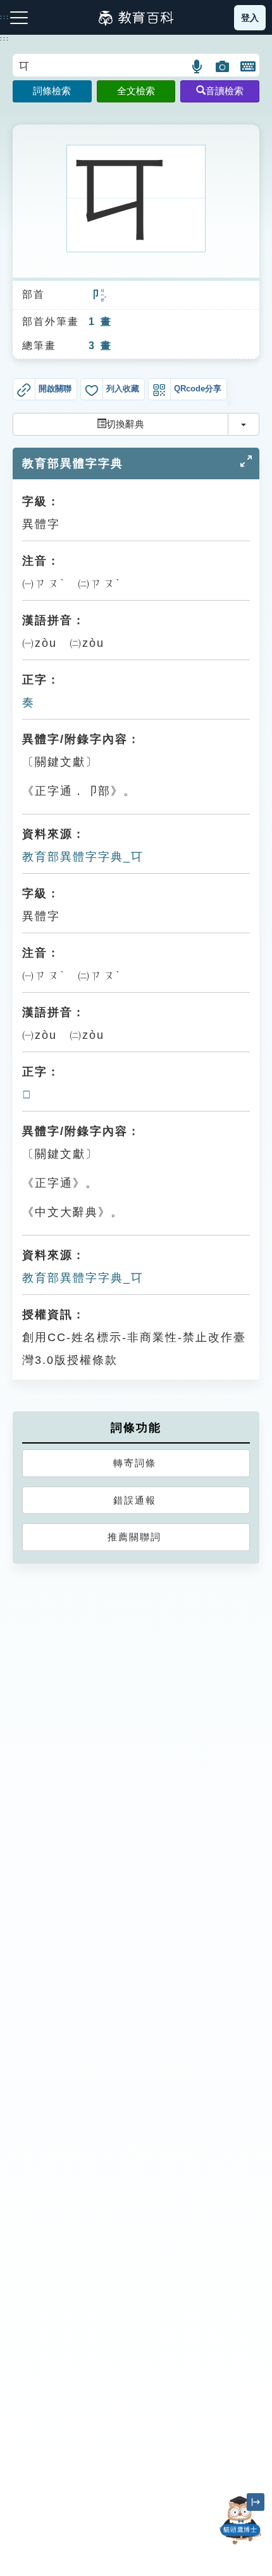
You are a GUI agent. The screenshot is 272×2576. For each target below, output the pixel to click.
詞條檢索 (52, 91)
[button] (198, 66)
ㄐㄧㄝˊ (103, 296)
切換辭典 (125, 424)
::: (5, 39)
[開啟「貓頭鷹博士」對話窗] (240, 2520)
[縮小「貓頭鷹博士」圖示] (256, 2502)
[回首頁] (136, 18)
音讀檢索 (225, 91)
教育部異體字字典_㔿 (83, 857)
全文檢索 (136, 91)
